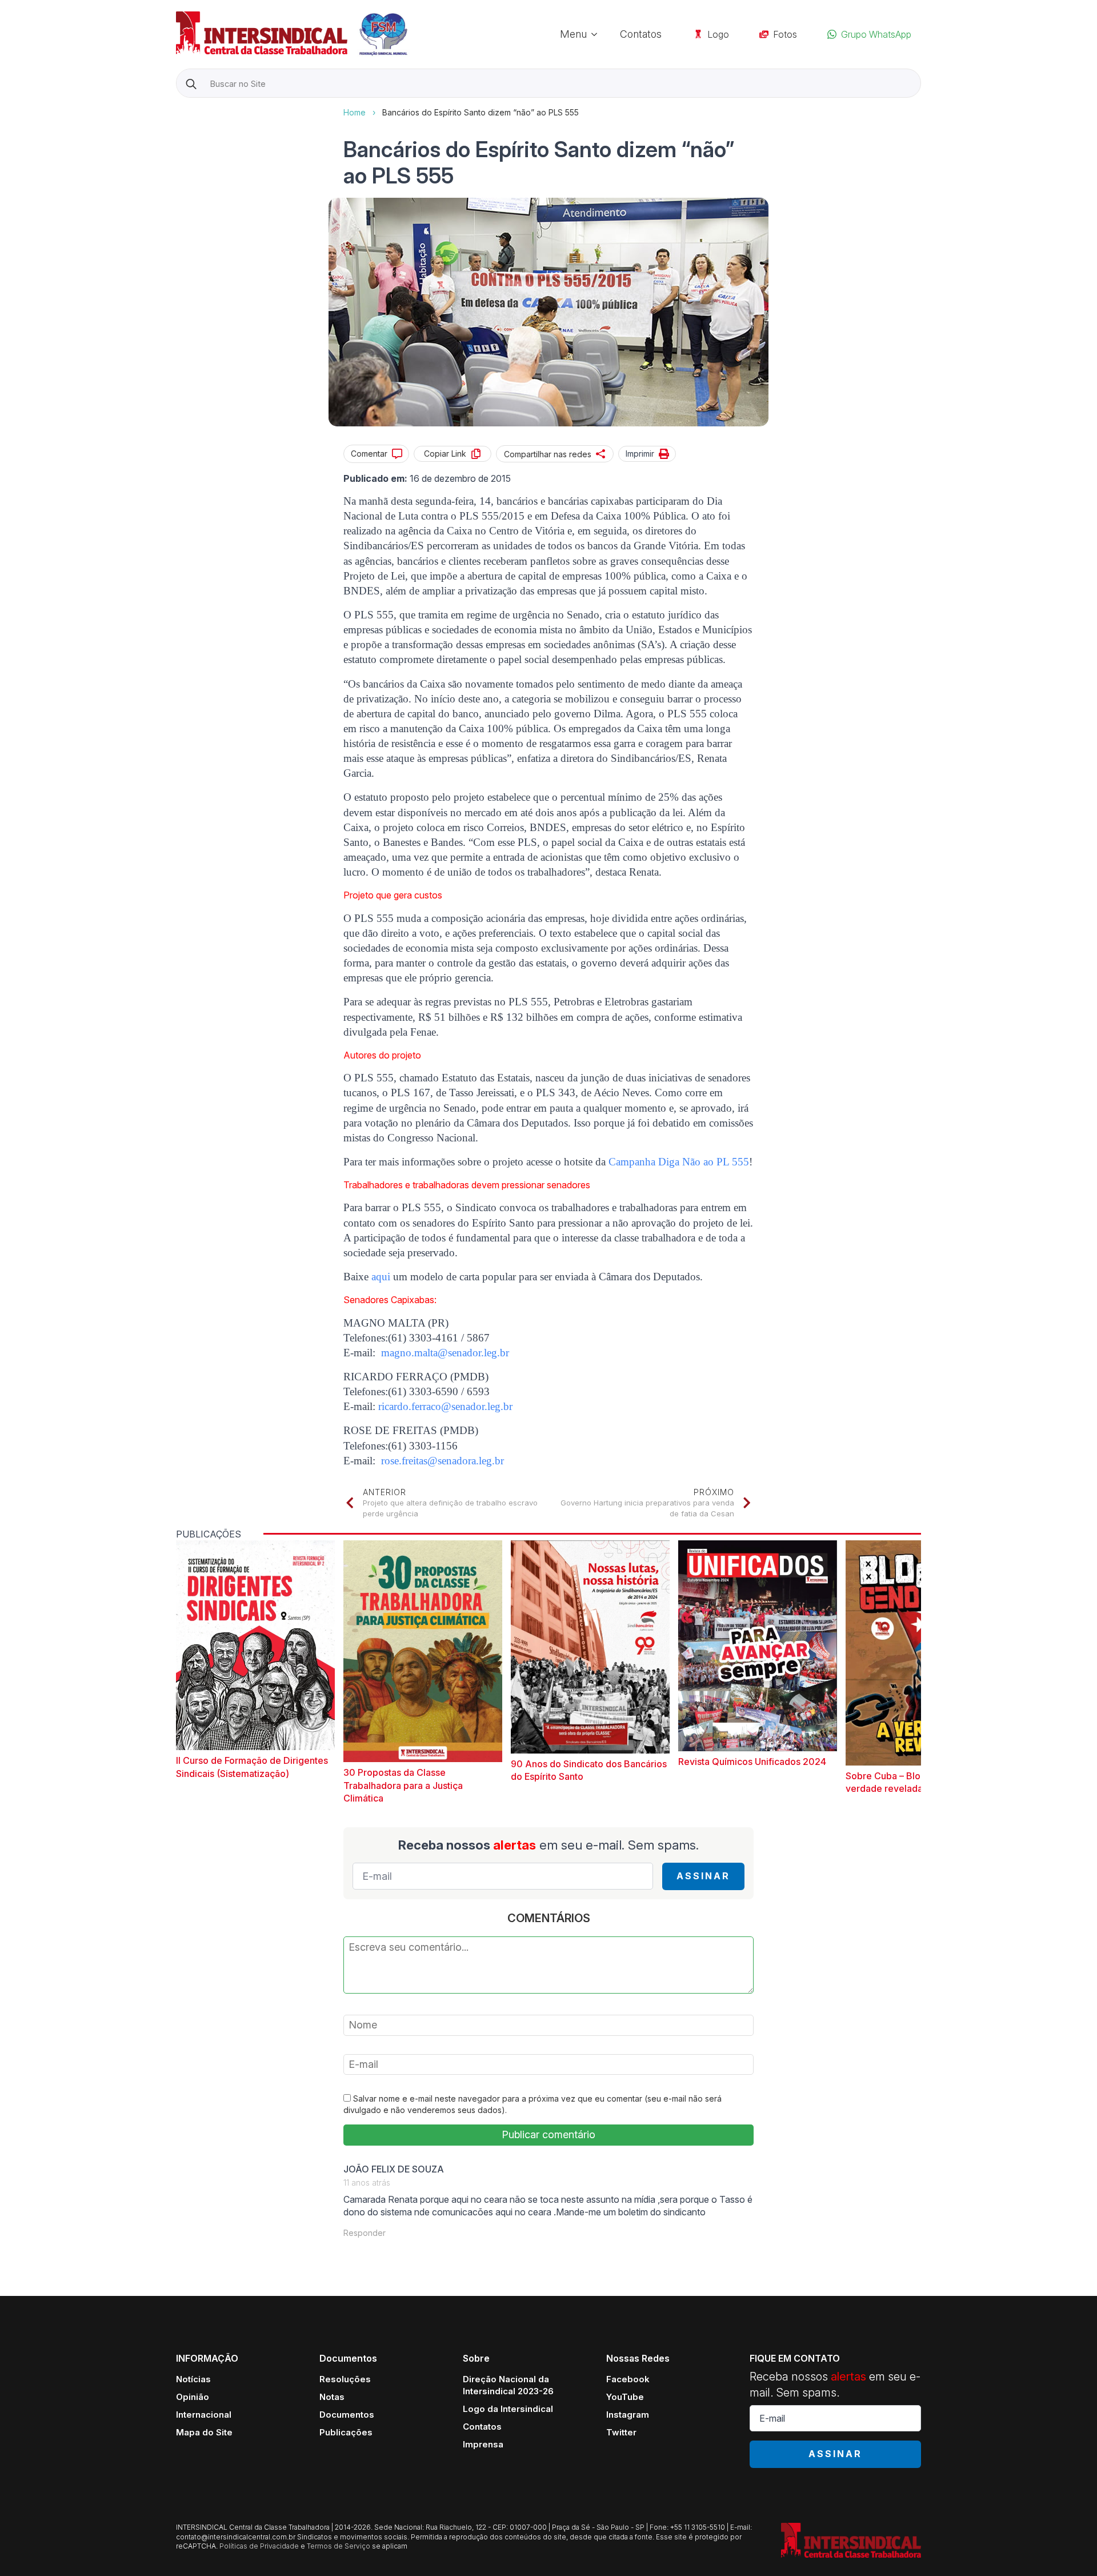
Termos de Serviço (339, 2546)
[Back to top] (1068, 2547)
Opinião (193, 2397)
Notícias (193, 2379)
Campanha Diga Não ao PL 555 (679, 1162)
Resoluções (345, 2379)
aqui (381, 1277)
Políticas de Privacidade (259, 2546)
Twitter (621, 2432)
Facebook (628, 2379)
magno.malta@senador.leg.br (445, 1353)
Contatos (641, 34)
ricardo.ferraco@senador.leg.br (445, 1406)
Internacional (204, 2415)
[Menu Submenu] (598, 34)
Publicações (346, 2432)
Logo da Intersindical (508, 2409)
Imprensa (483, 2444)
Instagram (628, 2415)
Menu (573, 34)
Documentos (347, 2415)
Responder (365, 2233)
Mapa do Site (204, 2432)
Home (355, 112)
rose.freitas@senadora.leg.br (443, 1461)
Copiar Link (445, 454)
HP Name (177, 107)
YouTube (625, 2397)
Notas (332, 2397)
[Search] (191, 84)
